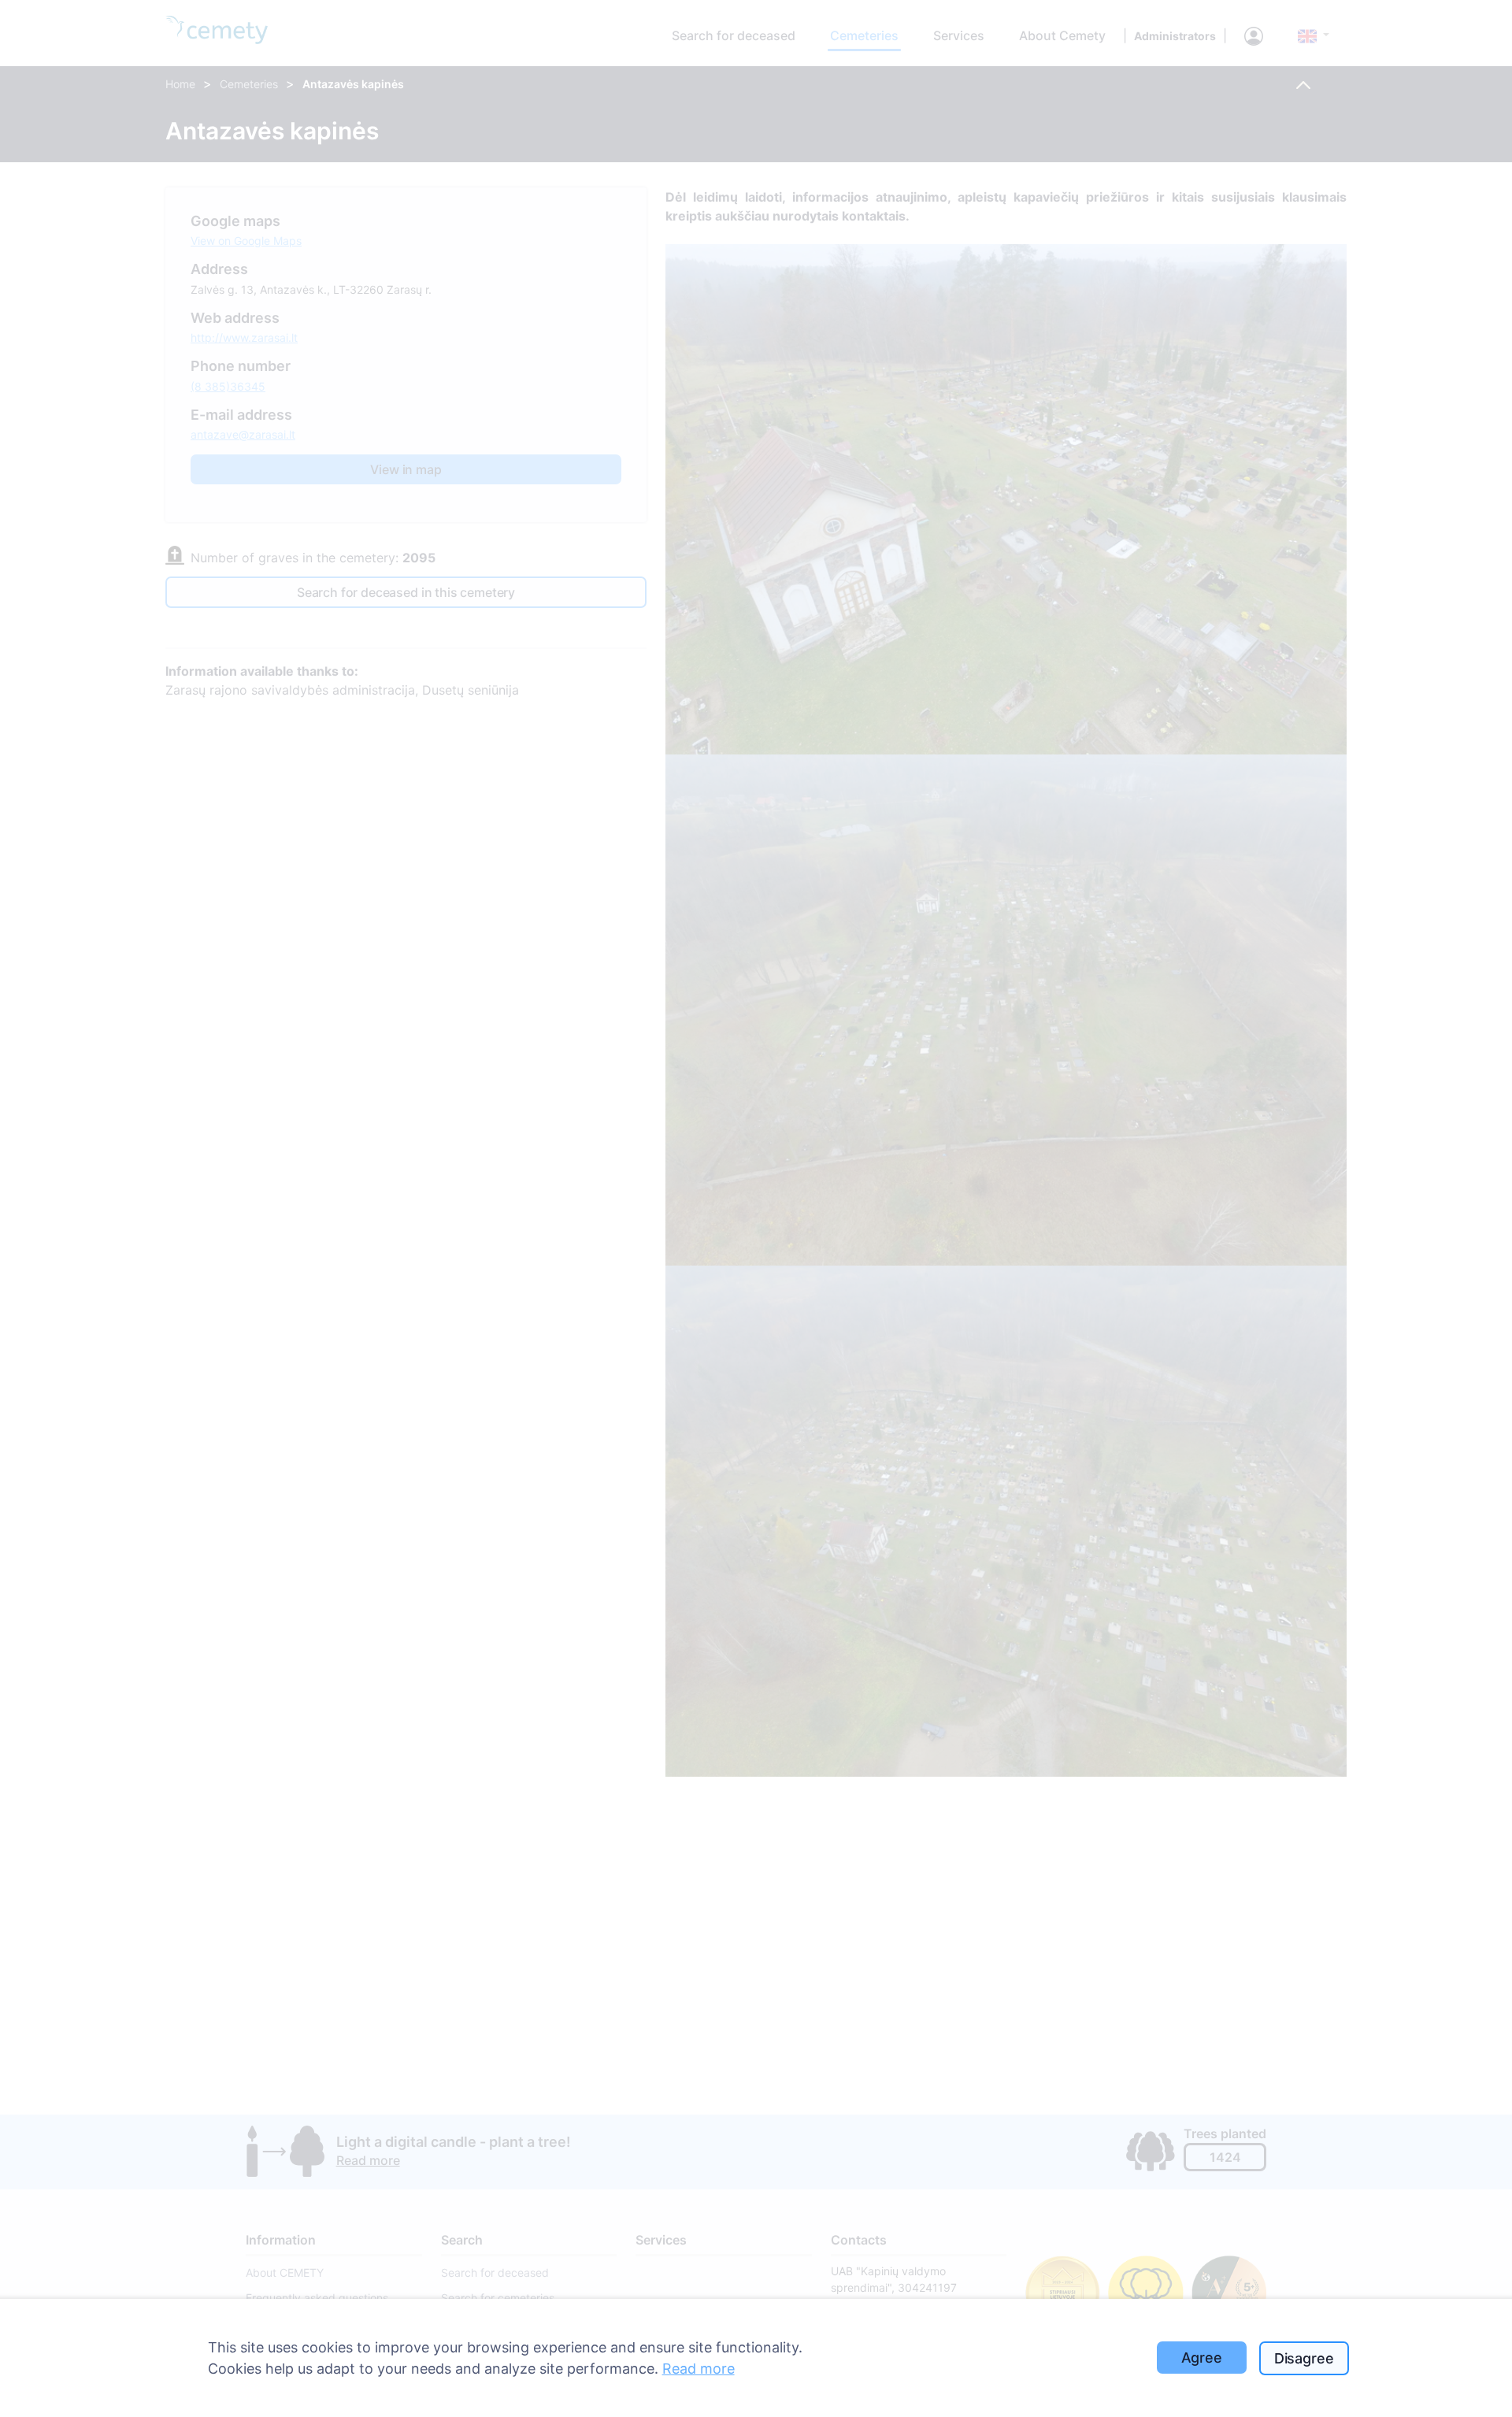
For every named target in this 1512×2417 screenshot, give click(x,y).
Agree (1202, 2358)
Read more (699, 2369)
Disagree (1304, 2358)
